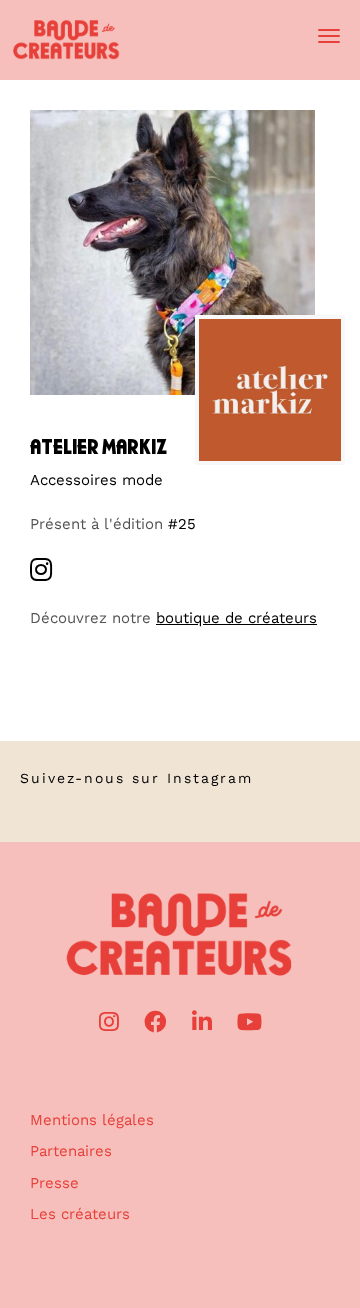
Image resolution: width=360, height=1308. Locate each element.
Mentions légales (92, 1120)
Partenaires (71, 1151)
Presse (54, 1183)
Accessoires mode (96, 480)
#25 (182, 524)
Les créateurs (80, 1214)
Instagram (210, 778)
